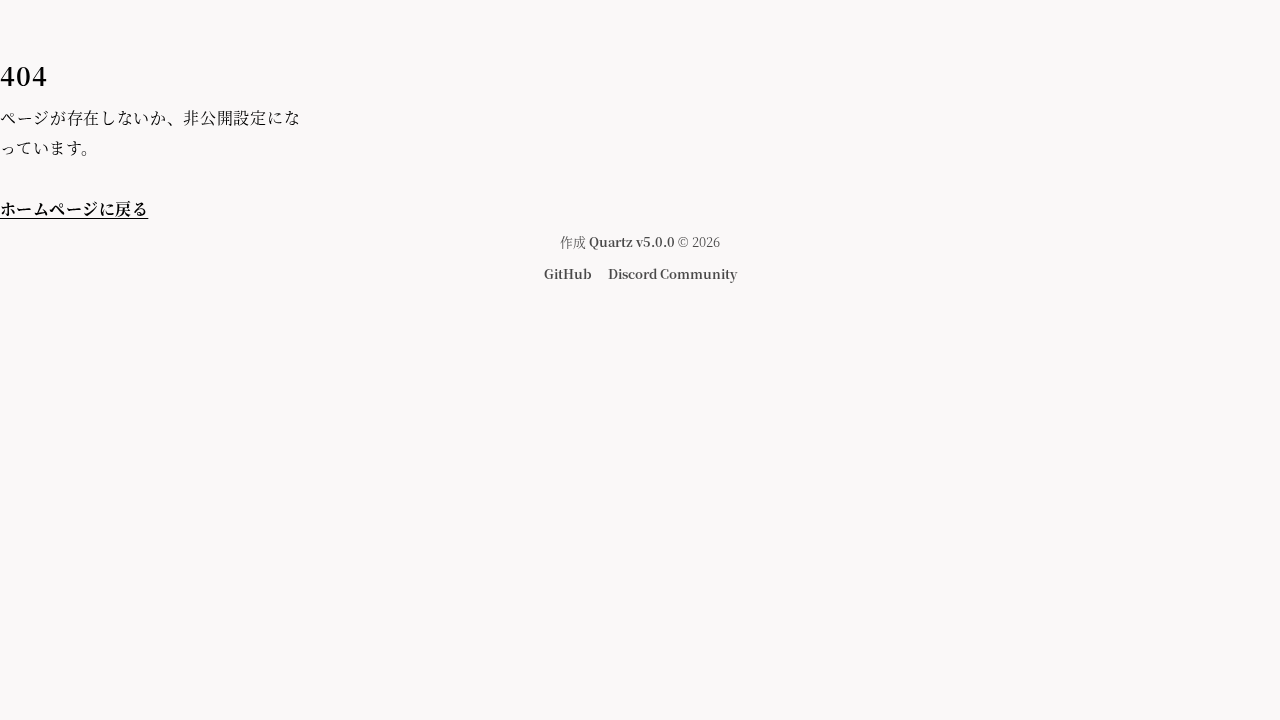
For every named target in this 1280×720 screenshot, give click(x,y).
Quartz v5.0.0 (632, 241)
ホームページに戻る (74, 208)
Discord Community (672, 273)
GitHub (568, 273)
